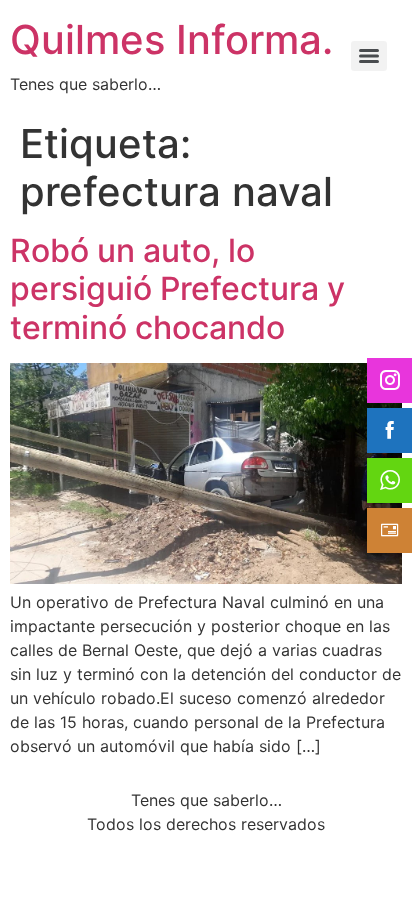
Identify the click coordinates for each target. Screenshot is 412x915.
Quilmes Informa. (171, 39)
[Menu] (369, 56)
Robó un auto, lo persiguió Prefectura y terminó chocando (177, 289)
